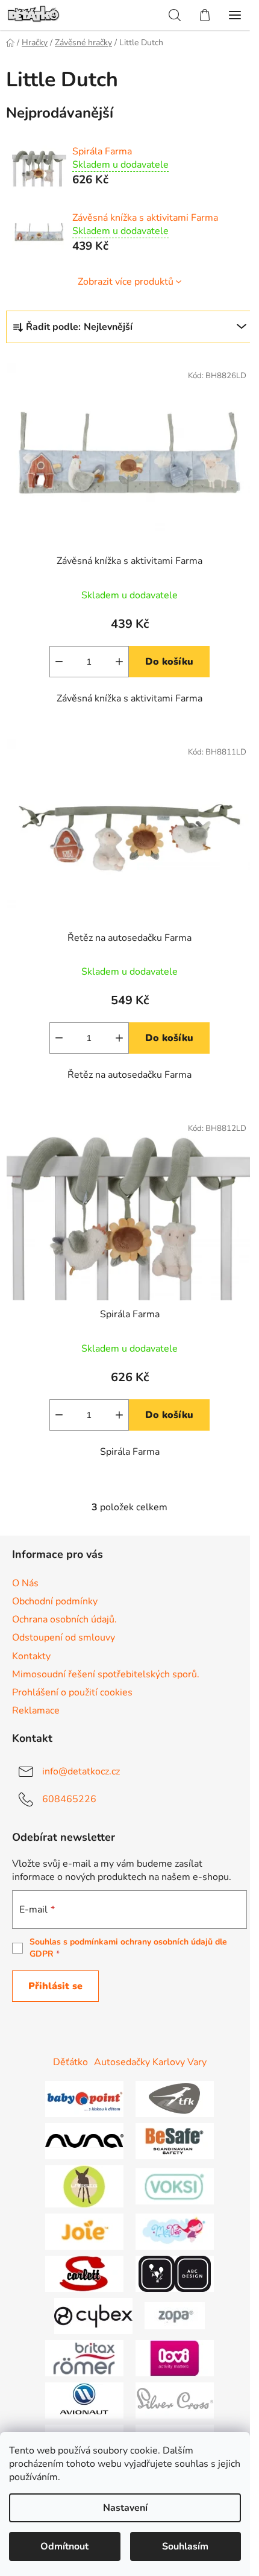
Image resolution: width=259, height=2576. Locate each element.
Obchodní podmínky (55, 1601)
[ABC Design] (175, 2273)
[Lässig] (84, 2186)
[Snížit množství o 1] (59, 662)
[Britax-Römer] (84, 2358)
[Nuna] (84, 2141)
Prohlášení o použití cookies (72, 1692)
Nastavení (125, 2508)
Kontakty (31, 1656)
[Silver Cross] (175, 2400)
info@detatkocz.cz (81, 1771)
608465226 (69, 1799)
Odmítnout (64, 2546)
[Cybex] (93, 2315)
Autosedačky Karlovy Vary (150, 2062)
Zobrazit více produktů (126, 282)
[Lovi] (175, 2358)
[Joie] (84, 2231)
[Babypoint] (84, 2098)
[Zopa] (175, 2315)
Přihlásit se (55, 1986)
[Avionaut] (84, 2400)
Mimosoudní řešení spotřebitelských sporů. (106, 1674)
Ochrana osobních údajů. (64, 1619)
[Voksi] (175, 2186)
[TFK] (175, 2098)
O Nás (25, 1583)
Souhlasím (185, 2546)
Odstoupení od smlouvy (64, 1638)
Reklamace (36, 1710)
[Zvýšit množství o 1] (119, 662)
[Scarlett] (84, 2273)
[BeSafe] (175, 2141)
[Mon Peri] (175, 2231)
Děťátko (70, 2062)
